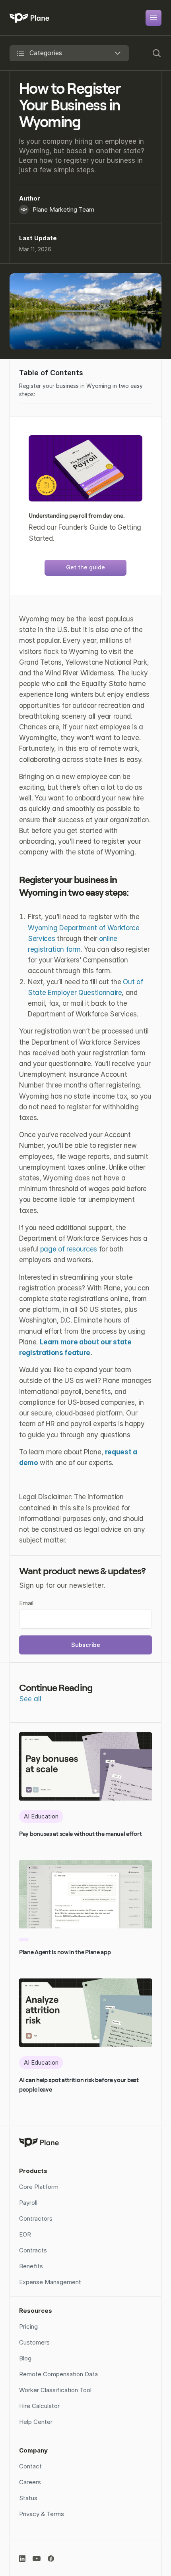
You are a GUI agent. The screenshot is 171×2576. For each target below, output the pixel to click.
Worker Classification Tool (55, 2390)
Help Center (36, 2422)
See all (30, 1699)
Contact (30, 2466)
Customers (34, 2342)
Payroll (28, 2203)
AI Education (41, 1816)
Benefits (31, 2266)
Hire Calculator (39, 2406)
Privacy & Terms (42, 2514)
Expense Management (50, 2282)
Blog (25, 2358)
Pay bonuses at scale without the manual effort (80, 1834)
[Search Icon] (154, 53)
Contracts (33, 2250)
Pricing (28, 2326)
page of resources (69, 1249)
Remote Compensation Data (59, 2374)
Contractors (36, 2218)
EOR (25, 2234)
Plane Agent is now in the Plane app (65, 1952)
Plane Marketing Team (63, 209)
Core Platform (39, 2187)
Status (28, 2498)
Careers (30, 2482)
